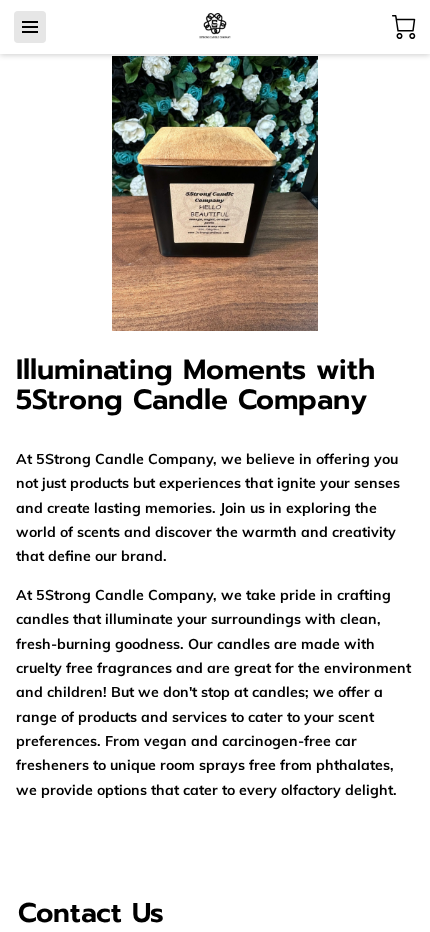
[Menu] (30, 27)
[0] (404, 27)
